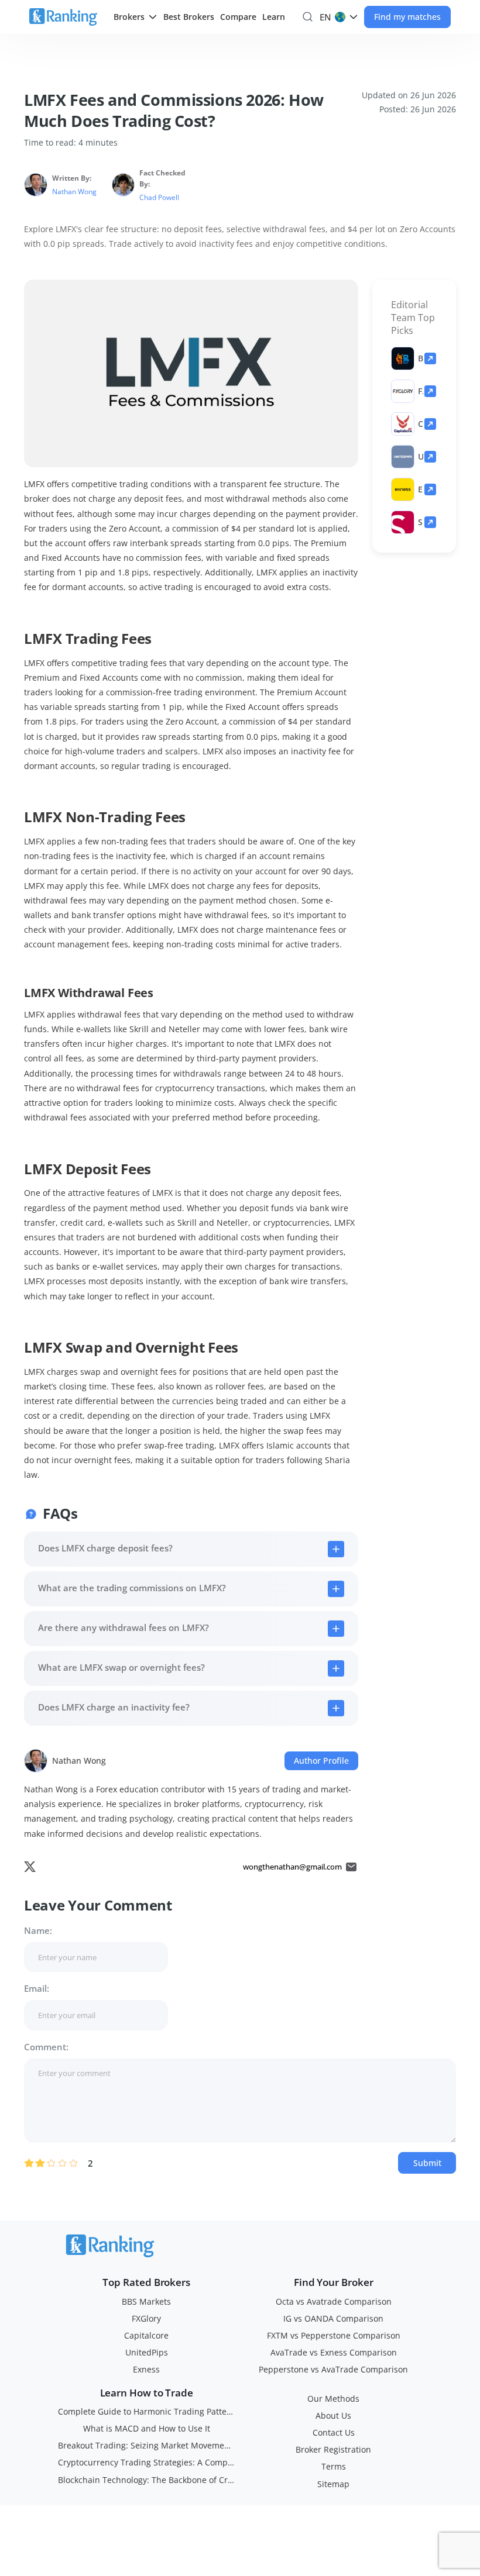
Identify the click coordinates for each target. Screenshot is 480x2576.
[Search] (308, 17)
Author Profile (321, 1761)
